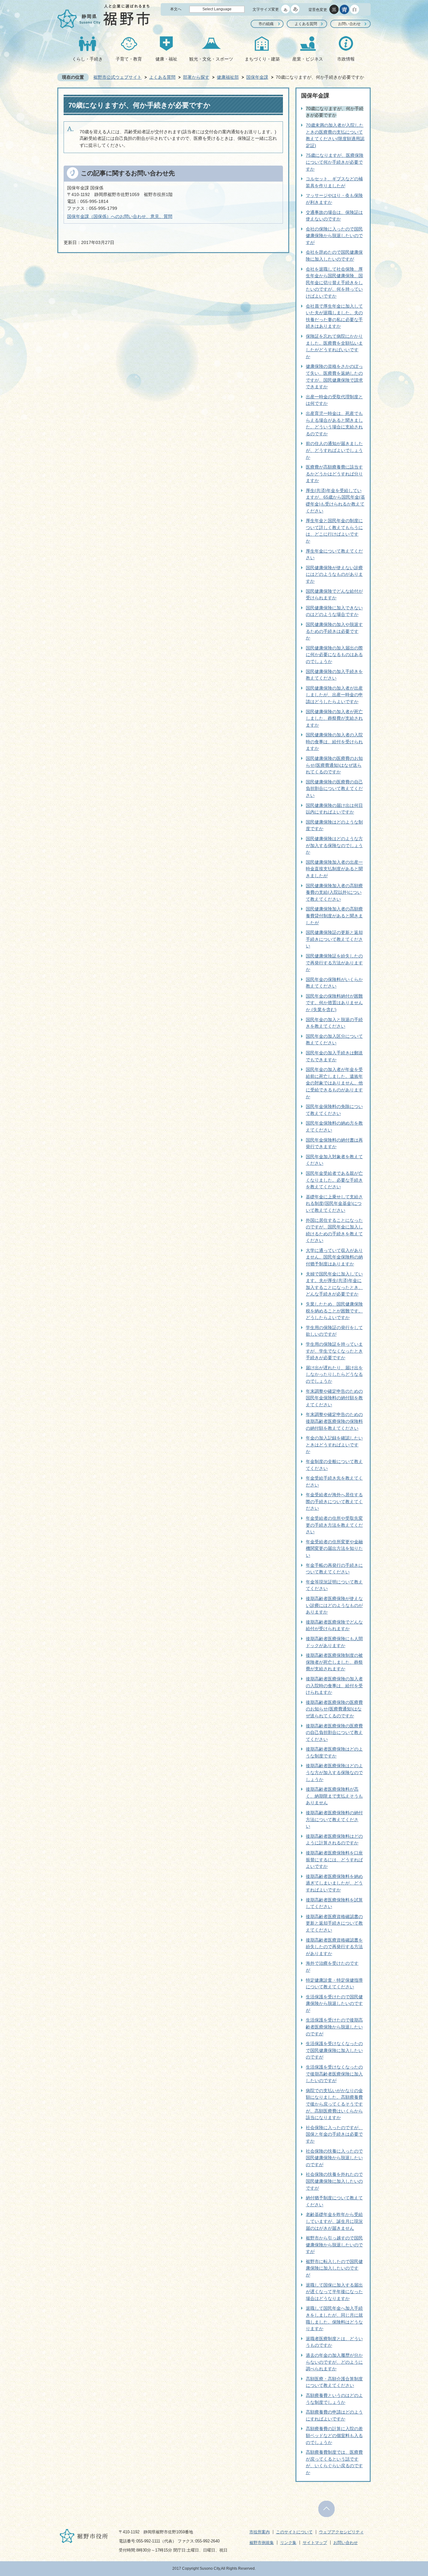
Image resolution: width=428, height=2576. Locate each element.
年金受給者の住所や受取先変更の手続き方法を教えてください (334, 1525)
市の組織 (266, 24)
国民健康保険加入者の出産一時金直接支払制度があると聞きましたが (334, 869)
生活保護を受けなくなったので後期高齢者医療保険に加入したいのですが (334, 2074)
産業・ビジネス (308, 59)
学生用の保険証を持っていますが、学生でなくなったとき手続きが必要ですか (334, 1351)
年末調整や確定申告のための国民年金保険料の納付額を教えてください (334, 1398)
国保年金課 (257, 77)
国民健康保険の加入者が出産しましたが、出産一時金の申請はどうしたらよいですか (334, 695)
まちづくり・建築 (262, 59)
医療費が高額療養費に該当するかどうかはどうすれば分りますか (334, 474)
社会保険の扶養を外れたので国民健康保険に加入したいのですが (334, 2181)
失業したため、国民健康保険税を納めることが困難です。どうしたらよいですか (334, 1311)
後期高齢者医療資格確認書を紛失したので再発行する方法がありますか (334, 1947)
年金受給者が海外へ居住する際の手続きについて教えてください (334, 1501)
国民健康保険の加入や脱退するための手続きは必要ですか (334, 631)
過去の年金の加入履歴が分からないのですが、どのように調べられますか (334, 2362)
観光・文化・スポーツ (211, 59)
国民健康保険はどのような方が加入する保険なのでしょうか (334, 845)
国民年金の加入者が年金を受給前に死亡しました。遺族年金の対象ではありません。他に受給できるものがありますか (334, 1083)
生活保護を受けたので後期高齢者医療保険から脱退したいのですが (334, 2027)
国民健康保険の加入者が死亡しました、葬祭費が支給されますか (334, 718)
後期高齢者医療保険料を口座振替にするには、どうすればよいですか (334, 1860)
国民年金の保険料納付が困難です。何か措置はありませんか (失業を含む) (334, 1003)
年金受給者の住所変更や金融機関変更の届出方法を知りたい (334, 1548)
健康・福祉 (166, 59)
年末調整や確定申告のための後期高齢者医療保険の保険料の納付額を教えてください (334, 1421)
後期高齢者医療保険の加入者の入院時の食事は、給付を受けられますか (334, 1686)
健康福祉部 (228, 77)
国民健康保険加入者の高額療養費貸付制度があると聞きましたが (334, 916)
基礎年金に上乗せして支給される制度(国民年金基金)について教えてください (334, 1203)
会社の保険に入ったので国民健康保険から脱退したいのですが (334, 236)
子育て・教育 (129, 59)
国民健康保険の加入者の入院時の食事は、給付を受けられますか (334, 742)
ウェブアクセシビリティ (341, 2532)
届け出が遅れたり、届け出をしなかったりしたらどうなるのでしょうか (334, 1374)
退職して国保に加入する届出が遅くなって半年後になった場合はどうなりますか (334, 2292)
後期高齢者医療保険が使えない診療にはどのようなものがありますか (334, 1605)
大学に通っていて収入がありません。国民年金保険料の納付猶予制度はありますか (334, 1257)
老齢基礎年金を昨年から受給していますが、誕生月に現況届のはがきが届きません (334, 2221)
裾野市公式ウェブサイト (117, 77)
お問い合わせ (349, 24)
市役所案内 (260, 2532)
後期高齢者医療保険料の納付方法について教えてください (334, 1819)
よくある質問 (306, 24)
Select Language (217, 9)
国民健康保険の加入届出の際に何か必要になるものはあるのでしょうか (334, 655)
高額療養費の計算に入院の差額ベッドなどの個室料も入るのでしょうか (334, 2435)
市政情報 (346, 59)
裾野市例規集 (262, 2543)
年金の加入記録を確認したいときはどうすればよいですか (334, 1445)
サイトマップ (315, 2543)
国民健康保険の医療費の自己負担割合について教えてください (334, 789)
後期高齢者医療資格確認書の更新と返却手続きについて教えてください (334, 1923)
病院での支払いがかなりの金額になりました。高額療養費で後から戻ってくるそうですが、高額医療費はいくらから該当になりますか (334, 2104)
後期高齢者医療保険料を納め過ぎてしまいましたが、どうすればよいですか (334, 1883)
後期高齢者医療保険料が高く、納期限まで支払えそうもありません (334, 1796)
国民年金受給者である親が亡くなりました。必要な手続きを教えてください (334, 1180)
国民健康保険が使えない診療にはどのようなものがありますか (334, 574)
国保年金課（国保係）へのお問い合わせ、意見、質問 (120, 216)
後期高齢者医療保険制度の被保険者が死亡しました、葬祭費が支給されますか (334, 1662)
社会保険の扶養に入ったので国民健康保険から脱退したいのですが (334, 2158)
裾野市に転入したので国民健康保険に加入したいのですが (334, 2268)
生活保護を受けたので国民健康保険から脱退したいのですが (334, 2004)
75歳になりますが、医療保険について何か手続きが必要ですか (335, 162)
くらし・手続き (87, 59)
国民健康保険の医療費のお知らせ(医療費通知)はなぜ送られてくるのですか (334, 765)
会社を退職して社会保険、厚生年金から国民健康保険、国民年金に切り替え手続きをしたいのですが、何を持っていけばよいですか (334, 283)
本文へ (176, 9)
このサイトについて (294, 2532)
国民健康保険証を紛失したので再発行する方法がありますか (334, 963)
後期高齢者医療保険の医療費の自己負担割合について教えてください (334, 1733)
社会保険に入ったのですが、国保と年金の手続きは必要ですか (334, 2134)
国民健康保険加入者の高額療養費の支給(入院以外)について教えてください (334, 892)
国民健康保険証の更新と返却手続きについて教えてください (334, 939)
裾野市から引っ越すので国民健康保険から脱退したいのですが (334, 2245)
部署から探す (196, 77)
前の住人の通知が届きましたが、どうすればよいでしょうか (334, 450)
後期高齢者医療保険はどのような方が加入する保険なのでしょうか (334, 1772)
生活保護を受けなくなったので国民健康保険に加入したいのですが (334, 2050)
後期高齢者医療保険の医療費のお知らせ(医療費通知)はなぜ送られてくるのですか (334, 1709)
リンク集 (288, 2543)
